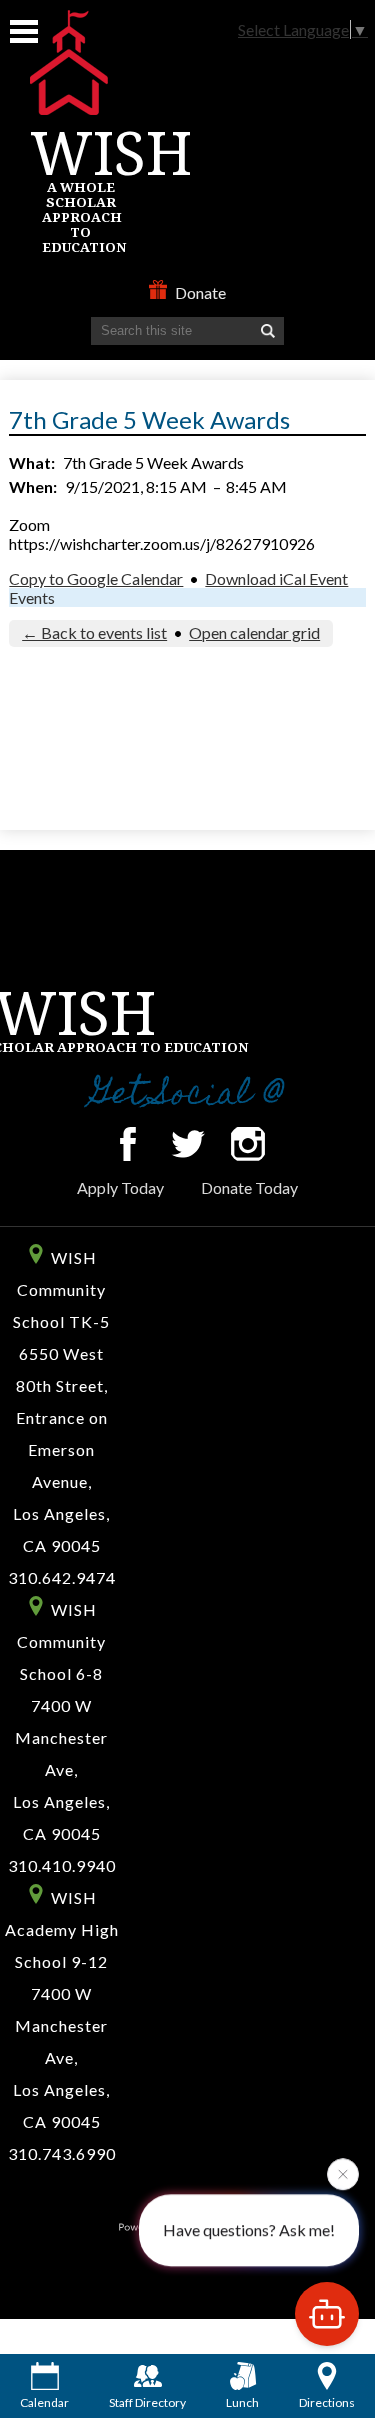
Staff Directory (147, 2402)
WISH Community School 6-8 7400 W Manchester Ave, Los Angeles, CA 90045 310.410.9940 (62, 1737)
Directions (327, 2402)
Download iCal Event (276, 578)
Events (32, 597)
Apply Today (120, 1187)
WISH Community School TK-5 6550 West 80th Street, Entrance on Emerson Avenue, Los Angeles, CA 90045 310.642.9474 (62, 1417)
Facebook (128, 1144)
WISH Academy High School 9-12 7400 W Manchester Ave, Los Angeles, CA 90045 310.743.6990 (62, 2025)
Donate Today (249, 1187)
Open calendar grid (254, 632)
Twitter (188, 1144)
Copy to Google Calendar (96, 578)
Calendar (44, 2402)
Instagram (248, 1144)
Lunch (242, 2402)
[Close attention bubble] (343, 2174)
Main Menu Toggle (24, 31)
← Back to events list (94, 632)
